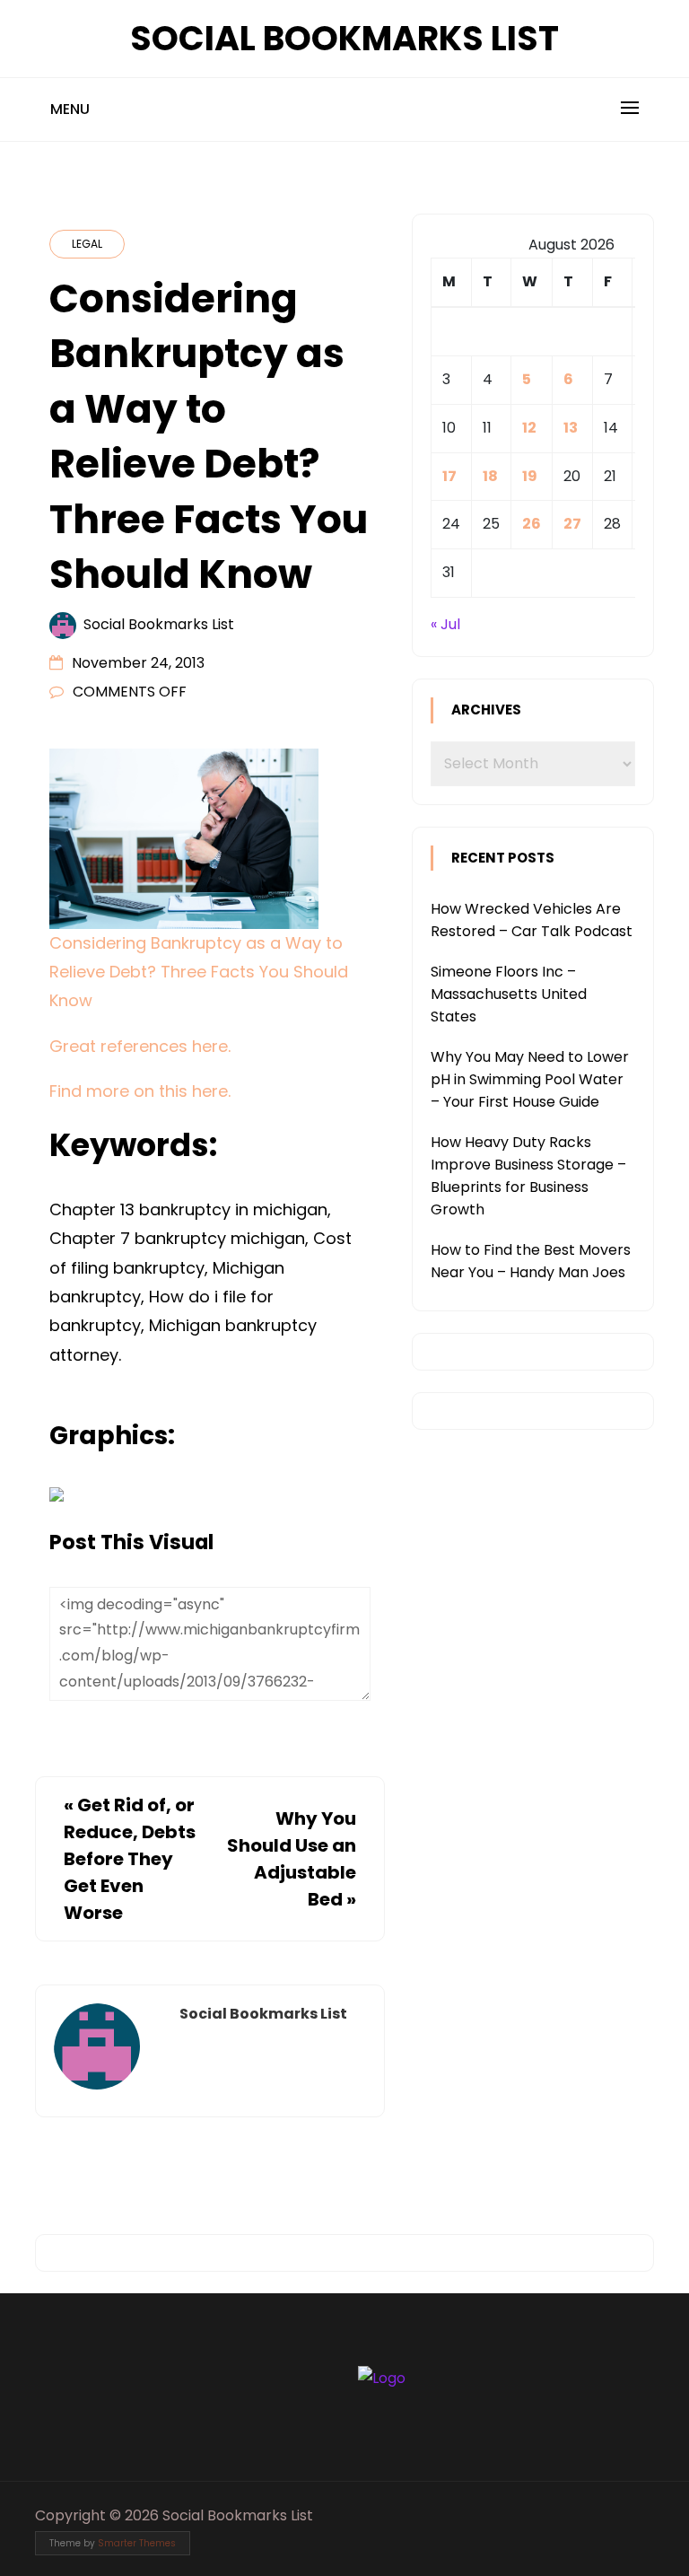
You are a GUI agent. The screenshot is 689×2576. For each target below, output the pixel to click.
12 (529, 428)
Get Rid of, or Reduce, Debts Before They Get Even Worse (130, 1859)
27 (572, 524)
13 (571, 428)
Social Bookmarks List (344, 38)
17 (449, 476)
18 (490, 476)
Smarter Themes (137, 2543)
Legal (87, 244)
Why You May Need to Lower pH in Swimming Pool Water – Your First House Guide (530, 1079)
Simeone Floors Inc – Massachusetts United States (509, 994)
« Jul (445, 624)
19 (530, 476)
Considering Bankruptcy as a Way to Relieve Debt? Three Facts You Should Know (199, 972)
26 (532, 524)
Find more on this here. (140, 1091)
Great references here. (140, 1046)
